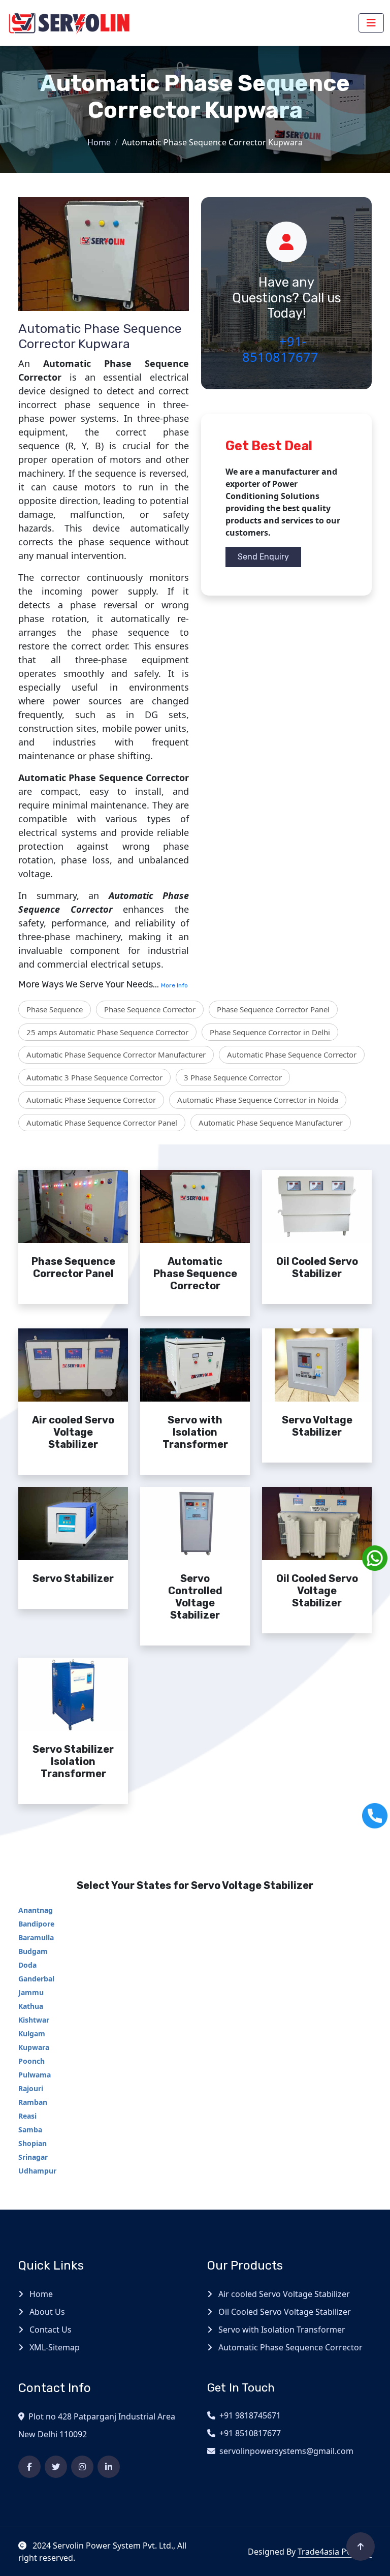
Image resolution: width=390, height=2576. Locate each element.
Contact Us (50, 2330)
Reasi (27, 2116)
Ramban (33, 2102)
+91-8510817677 (280, 349)
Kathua (31, 2006)
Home (99, 142)
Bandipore (36, 1924)
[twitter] (56, 2467)
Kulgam (32, 2034)
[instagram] (82, 2467)
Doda (27, 1965)
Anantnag (36, 1910)
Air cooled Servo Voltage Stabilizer (283, 2294)
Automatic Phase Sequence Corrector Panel (102, 1123)
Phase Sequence (55, 1009)
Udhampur (37, 2171)
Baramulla (36, 1937)
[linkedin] (109, 2467)
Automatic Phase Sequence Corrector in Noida (258, 1100)
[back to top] (361, 2547)
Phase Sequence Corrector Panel (273, 1009)
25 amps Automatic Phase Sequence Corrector (107, 1032)
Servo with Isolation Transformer (281, 2330)
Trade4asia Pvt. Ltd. (335, 2552)
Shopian (32, 2143)
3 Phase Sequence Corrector (233, 1077)
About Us (46, 2312)
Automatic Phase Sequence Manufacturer (271, 1123)
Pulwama (35, 2075)
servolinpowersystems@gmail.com (286, 2451)
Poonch (31, 2061)
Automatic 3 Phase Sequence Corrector (94, 1077)
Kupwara (34, 2047)
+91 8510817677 (250, 2433)
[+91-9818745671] (375, 1558)
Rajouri (31, 2088)
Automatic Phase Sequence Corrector (292, 1054)
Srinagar (33, 2157)
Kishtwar (34, 2020)
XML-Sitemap (54, 2347)
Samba (30, 2130)
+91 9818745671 (250, 2415)
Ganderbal (36, 1979)
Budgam (33, 1951)
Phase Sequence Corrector (150, 1009)
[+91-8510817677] (375, 1816)
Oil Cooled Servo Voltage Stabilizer (284, 2312)
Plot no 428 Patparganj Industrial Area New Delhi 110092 (97, 2425)
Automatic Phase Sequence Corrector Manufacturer (116, 1054)
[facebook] (29, 2467)
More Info (174, 985)
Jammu (31, 1992)
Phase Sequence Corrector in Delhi (270, 1032)
